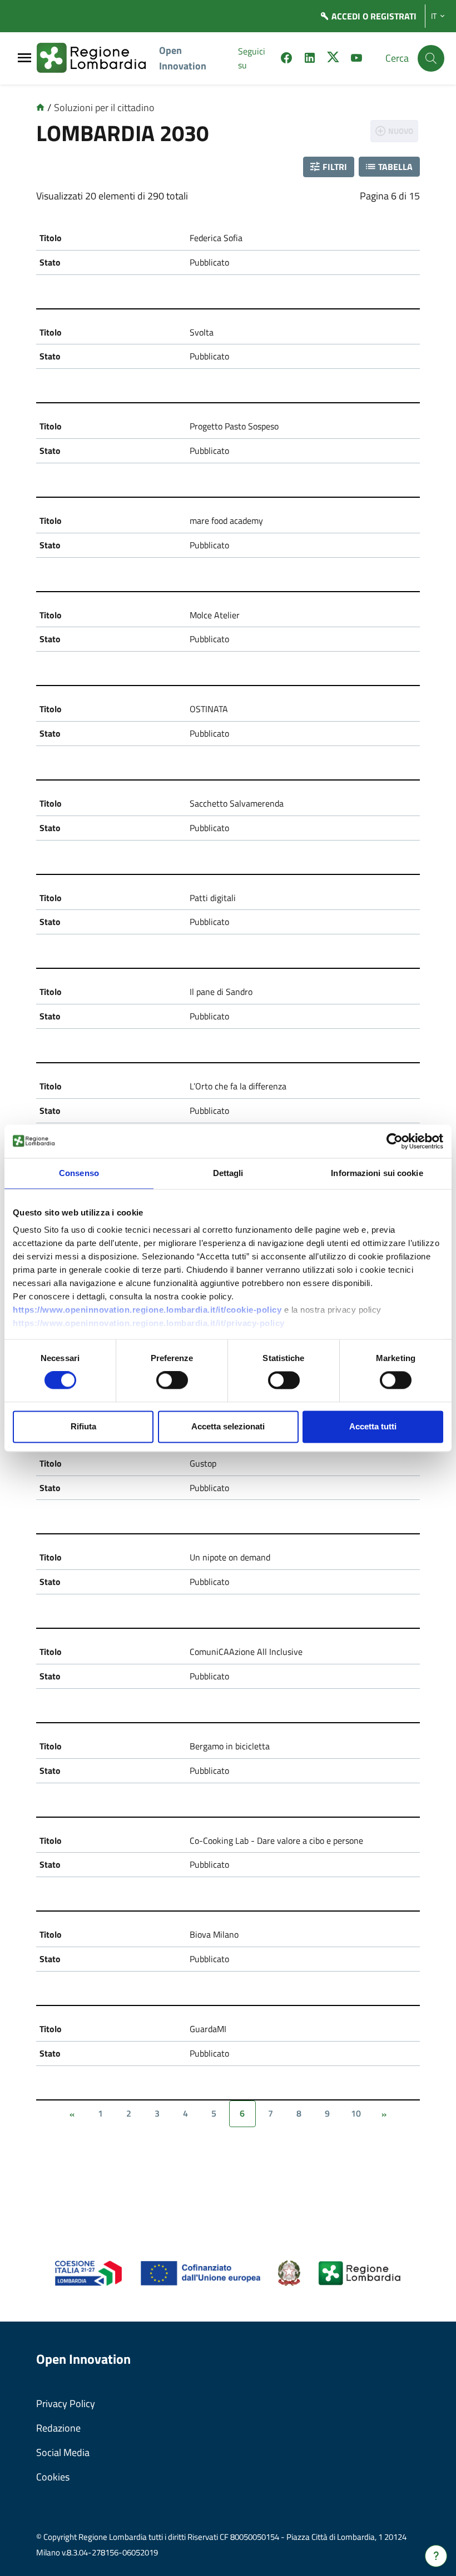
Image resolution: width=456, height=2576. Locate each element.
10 (356, 2113)
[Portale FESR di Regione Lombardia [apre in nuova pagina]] (89, 2272)
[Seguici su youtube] (356, 59)
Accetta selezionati (228, 1426)
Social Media (63, 2452)
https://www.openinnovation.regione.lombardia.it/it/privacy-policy (149, 1323)
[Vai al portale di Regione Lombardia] (98, 58)
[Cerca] (431, 58)
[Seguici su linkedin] (310, 59)
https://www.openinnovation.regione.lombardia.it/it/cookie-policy (147, 1310)
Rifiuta (83, 1426)
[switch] (172, 1380)
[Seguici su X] (333, 59)
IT (434, 16)
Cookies (53, 2477)
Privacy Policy (66, 2404)
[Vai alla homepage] (40, 107)
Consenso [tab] (79, 1173)
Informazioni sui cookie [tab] (377, 1173)
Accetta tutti (373, 1426)
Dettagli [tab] (228, 1173)
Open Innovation (183, 58)
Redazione (58, 2428)
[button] (329, 167)
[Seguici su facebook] (286, 59)
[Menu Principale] (24, 59)
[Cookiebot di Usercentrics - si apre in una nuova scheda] (395, 1141)
